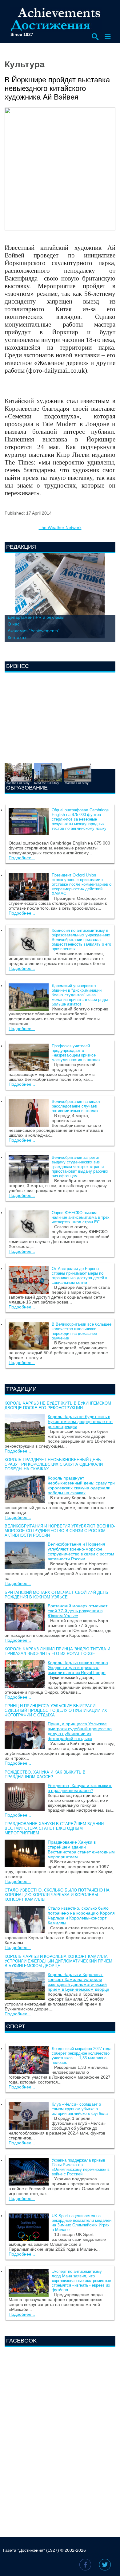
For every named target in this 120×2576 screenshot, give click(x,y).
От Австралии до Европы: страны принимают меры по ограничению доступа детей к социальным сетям (79, 1276)
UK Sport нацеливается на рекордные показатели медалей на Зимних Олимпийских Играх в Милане (82, 2223)
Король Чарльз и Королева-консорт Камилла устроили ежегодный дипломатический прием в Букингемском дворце (58, 1961)
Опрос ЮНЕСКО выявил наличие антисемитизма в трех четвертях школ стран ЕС (81, 1217)
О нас (14, 624)
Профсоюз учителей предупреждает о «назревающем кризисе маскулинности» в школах (76, 1053)
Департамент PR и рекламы (36, 617)
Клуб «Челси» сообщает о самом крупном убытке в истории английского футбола (80, 2109)
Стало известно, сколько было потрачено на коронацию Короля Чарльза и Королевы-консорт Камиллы (57, 1895)
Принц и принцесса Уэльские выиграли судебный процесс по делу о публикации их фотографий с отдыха (56, 1710)
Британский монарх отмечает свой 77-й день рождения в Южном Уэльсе (56, 1595)
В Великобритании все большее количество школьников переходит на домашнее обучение (82, 1331)
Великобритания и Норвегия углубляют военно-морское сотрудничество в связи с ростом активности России (60, 1531)
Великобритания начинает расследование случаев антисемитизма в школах (76, 1106)
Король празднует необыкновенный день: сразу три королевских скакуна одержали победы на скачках (54, 1464)
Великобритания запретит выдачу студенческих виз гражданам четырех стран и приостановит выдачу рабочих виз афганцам (80, 1167)
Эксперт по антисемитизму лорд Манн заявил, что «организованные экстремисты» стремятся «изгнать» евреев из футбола (81, 2281)
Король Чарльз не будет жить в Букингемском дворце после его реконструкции (58, 1406)
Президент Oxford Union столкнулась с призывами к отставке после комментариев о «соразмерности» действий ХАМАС (82, 884)
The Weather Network (60, 527)
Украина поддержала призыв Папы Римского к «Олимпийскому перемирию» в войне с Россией (81, 2167)
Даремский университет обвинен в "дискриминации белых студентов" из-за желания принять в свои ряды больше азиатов (80, 995)
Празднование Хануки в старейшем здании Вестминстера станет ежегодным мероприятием (54, 1828)
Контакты (17, 637)
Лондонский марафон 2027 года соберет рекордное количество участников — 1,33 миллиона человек (82, 2056)
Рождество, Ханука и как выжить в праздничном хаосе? (45, 1774)
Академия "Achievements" (34, 631)
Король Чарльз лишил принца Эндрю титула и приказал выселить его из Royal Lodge (57, 1651)
